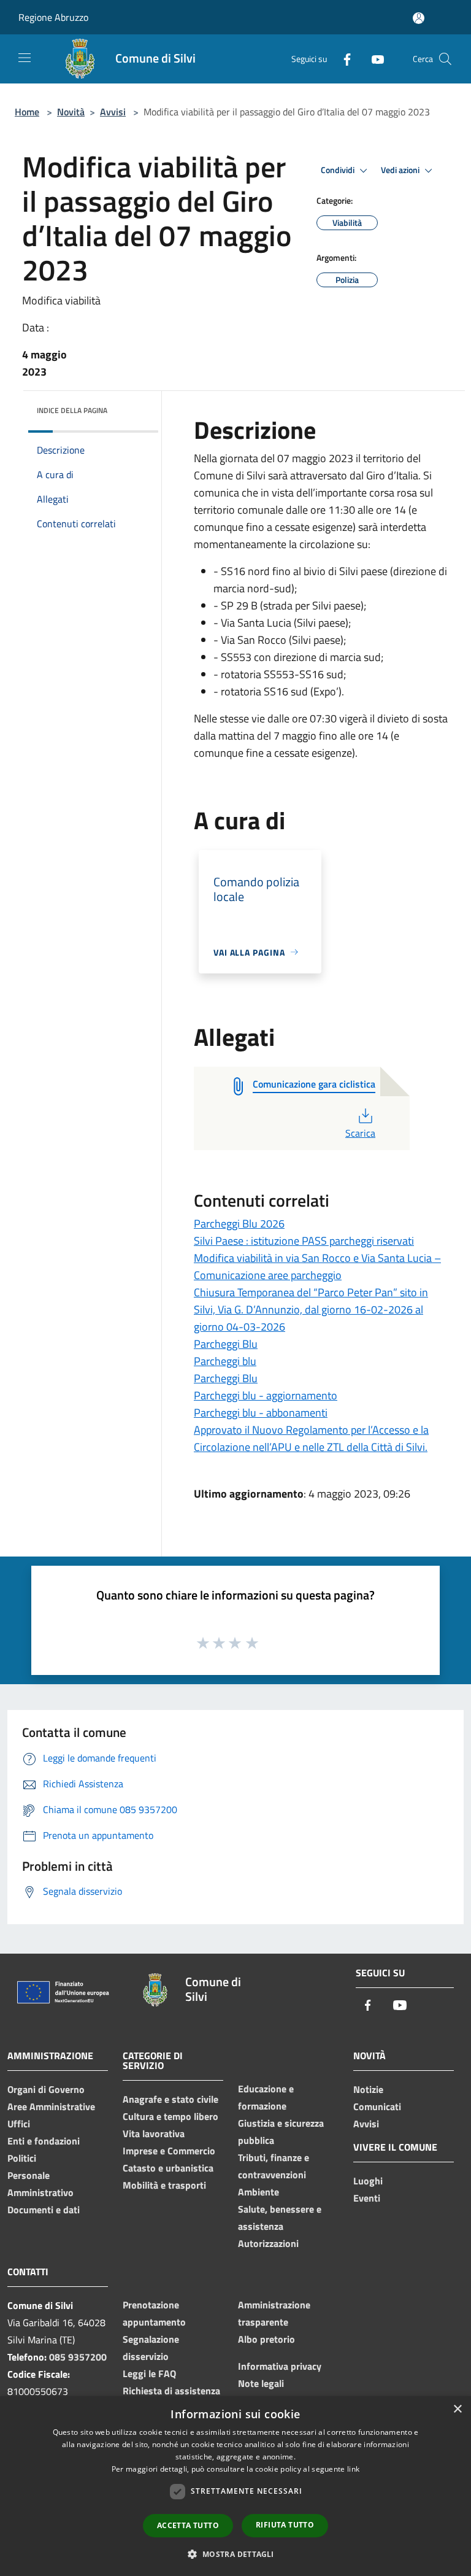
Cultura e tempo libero (170, 2116)
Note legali (261, 2383)
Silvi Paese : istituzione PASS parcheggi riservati (304, 1241)
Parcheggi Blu (226, 1344)
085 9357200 (78, 2357)
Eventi (367, 2198)
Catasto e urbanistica (168, 2168)
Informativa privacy (280, 2366)
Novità (71, 112)
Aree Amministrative (51, 2106)
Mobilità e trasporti (164, 2185)
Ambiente (258, 2192)
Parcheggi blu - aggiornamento (266, 1395)
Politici (22, 2158)
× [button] (457, 2409)
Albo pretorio (266, 2339)
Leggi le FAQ (149, 2373)
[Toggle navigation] (25, 58)
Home (27, 112)
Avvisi (113, 112)
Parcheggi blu (225, 1361)
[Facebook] (342, 59)
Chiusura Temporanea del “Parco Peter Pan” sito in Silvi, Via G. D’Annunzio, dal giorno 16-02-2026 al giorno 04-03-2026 (311, 1309)
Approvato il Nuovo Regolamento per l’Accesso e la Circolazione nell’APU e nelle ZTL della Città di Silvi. (311, 1438)
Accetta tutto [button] (188, 2525)
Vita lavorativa (154, 2133)
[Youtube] (373, 59)
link (353, 2469)
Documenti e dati (44, 2210)
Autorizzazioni (268, 2243)
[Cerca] (445, 59)
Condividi (339, 170)
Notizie (368, 2089)
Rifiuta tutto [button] (285, 2525)
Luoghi (368, 2181)
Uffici (19, 2124)
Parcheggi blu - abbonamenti (261, 1413)
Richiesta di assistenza (171, 2391)
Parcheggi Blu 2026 (239, 1224)
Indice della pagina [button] (72, 410)
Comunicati (377, 2106)
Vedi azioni (401, 170)
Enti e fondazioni (44, 2141)
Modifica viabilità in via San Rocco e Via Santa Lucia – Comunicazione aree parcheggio (317, 1267)
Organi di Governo (46, 2089)
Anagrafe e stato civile (170, 2099)
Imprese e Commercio (169, 2151)
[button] (235, 2554)
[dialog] (235, 2486)
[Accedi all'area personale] (419, 18)
